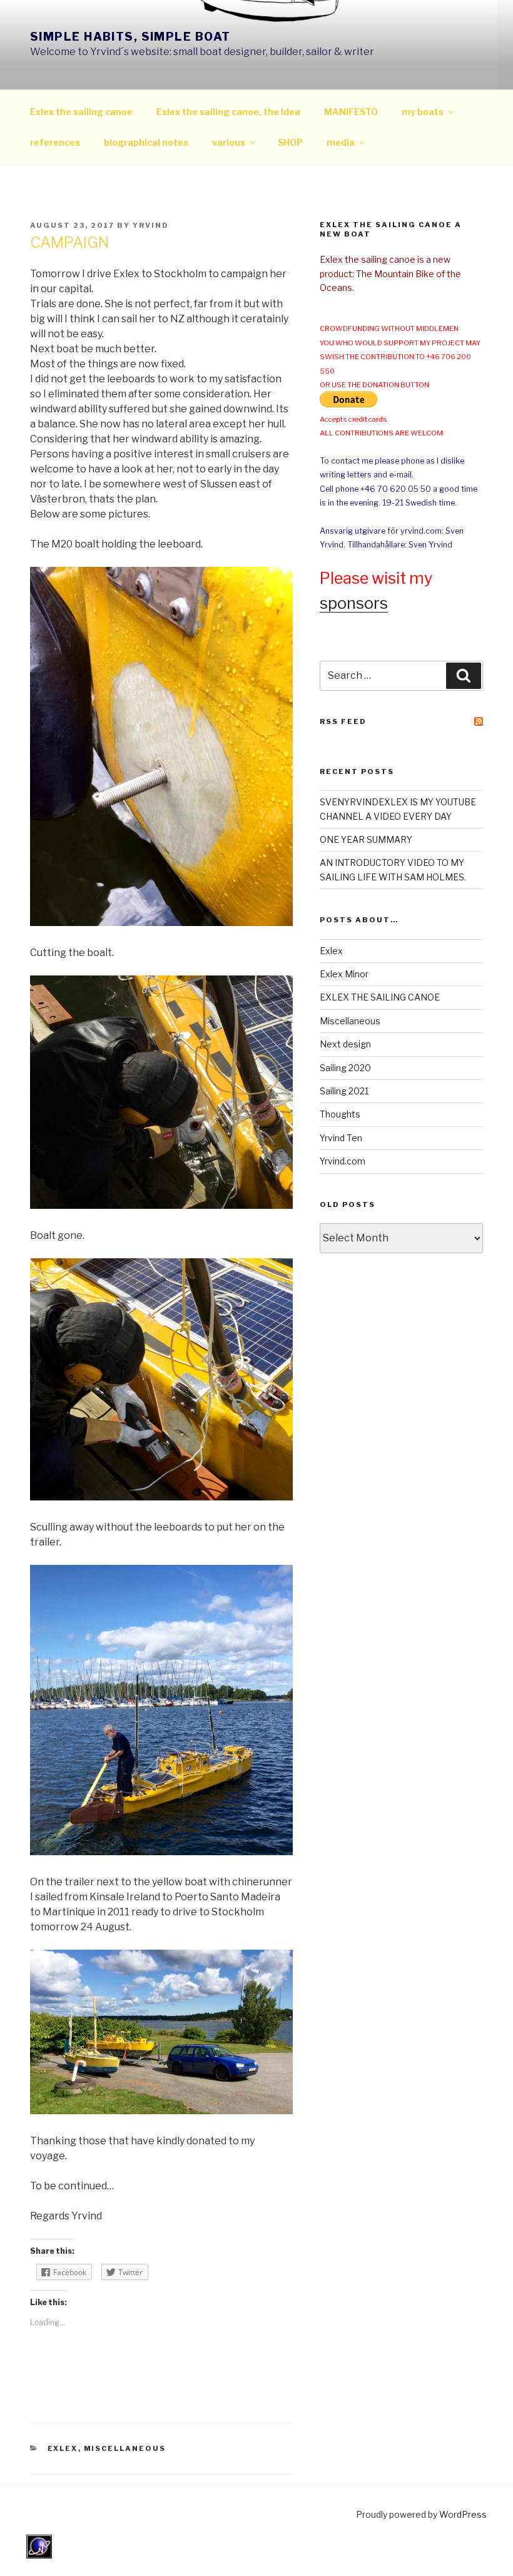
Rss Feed (343, 721)
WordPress (463, 2514)
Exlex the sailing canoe (81, 112)
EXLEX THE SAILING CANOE (380, 997)
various (229, 142)
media (341, 142)
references (55, 142)
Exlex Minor (344, 974)
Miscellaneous (125, 2448)
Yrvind (151, 225)
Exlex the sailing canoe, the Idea (228, 112)
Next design (345, 1044)
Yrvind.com (343, 1161)
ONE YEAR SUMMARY (366, 839)
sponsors (354, 603)
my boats (423, 112)
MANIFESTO (351, 112)
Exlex (63, 2448)
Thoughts (340, 1114)
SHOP (290, 142)
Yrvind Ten (341, 1138)
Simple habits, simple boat (130, 37)
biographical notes (146, 142)
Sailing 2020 (345, 1068)
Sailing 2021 (344, 1091)
